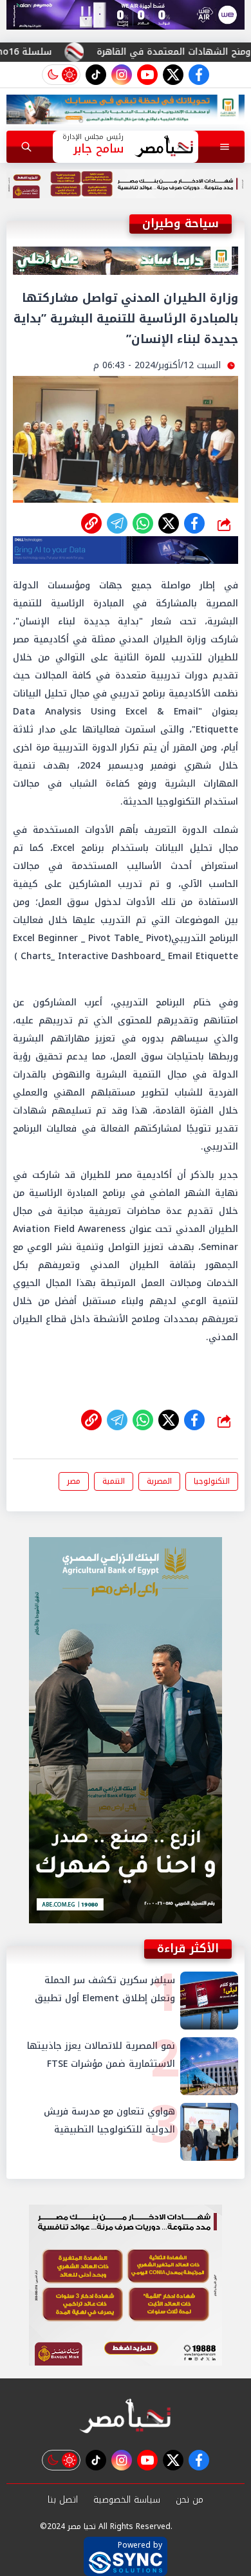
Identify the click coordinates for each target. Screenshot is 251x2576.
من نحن (190, 2500)
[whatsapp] (91, 523)
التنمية (114, 1481)
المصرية (159, 1481)
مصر (74, 1481)
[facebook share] (194, 523)
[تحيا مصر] (126, 2417)
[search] (26, 147)
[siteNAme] (164, 147)
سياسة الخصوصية (127, 2500)
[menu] (225, 147)
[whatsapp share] (143, 523)
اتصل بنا (63, 2500)
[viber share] (117, 523)
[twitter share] (169, 523)
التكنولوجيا (212, 1481)
